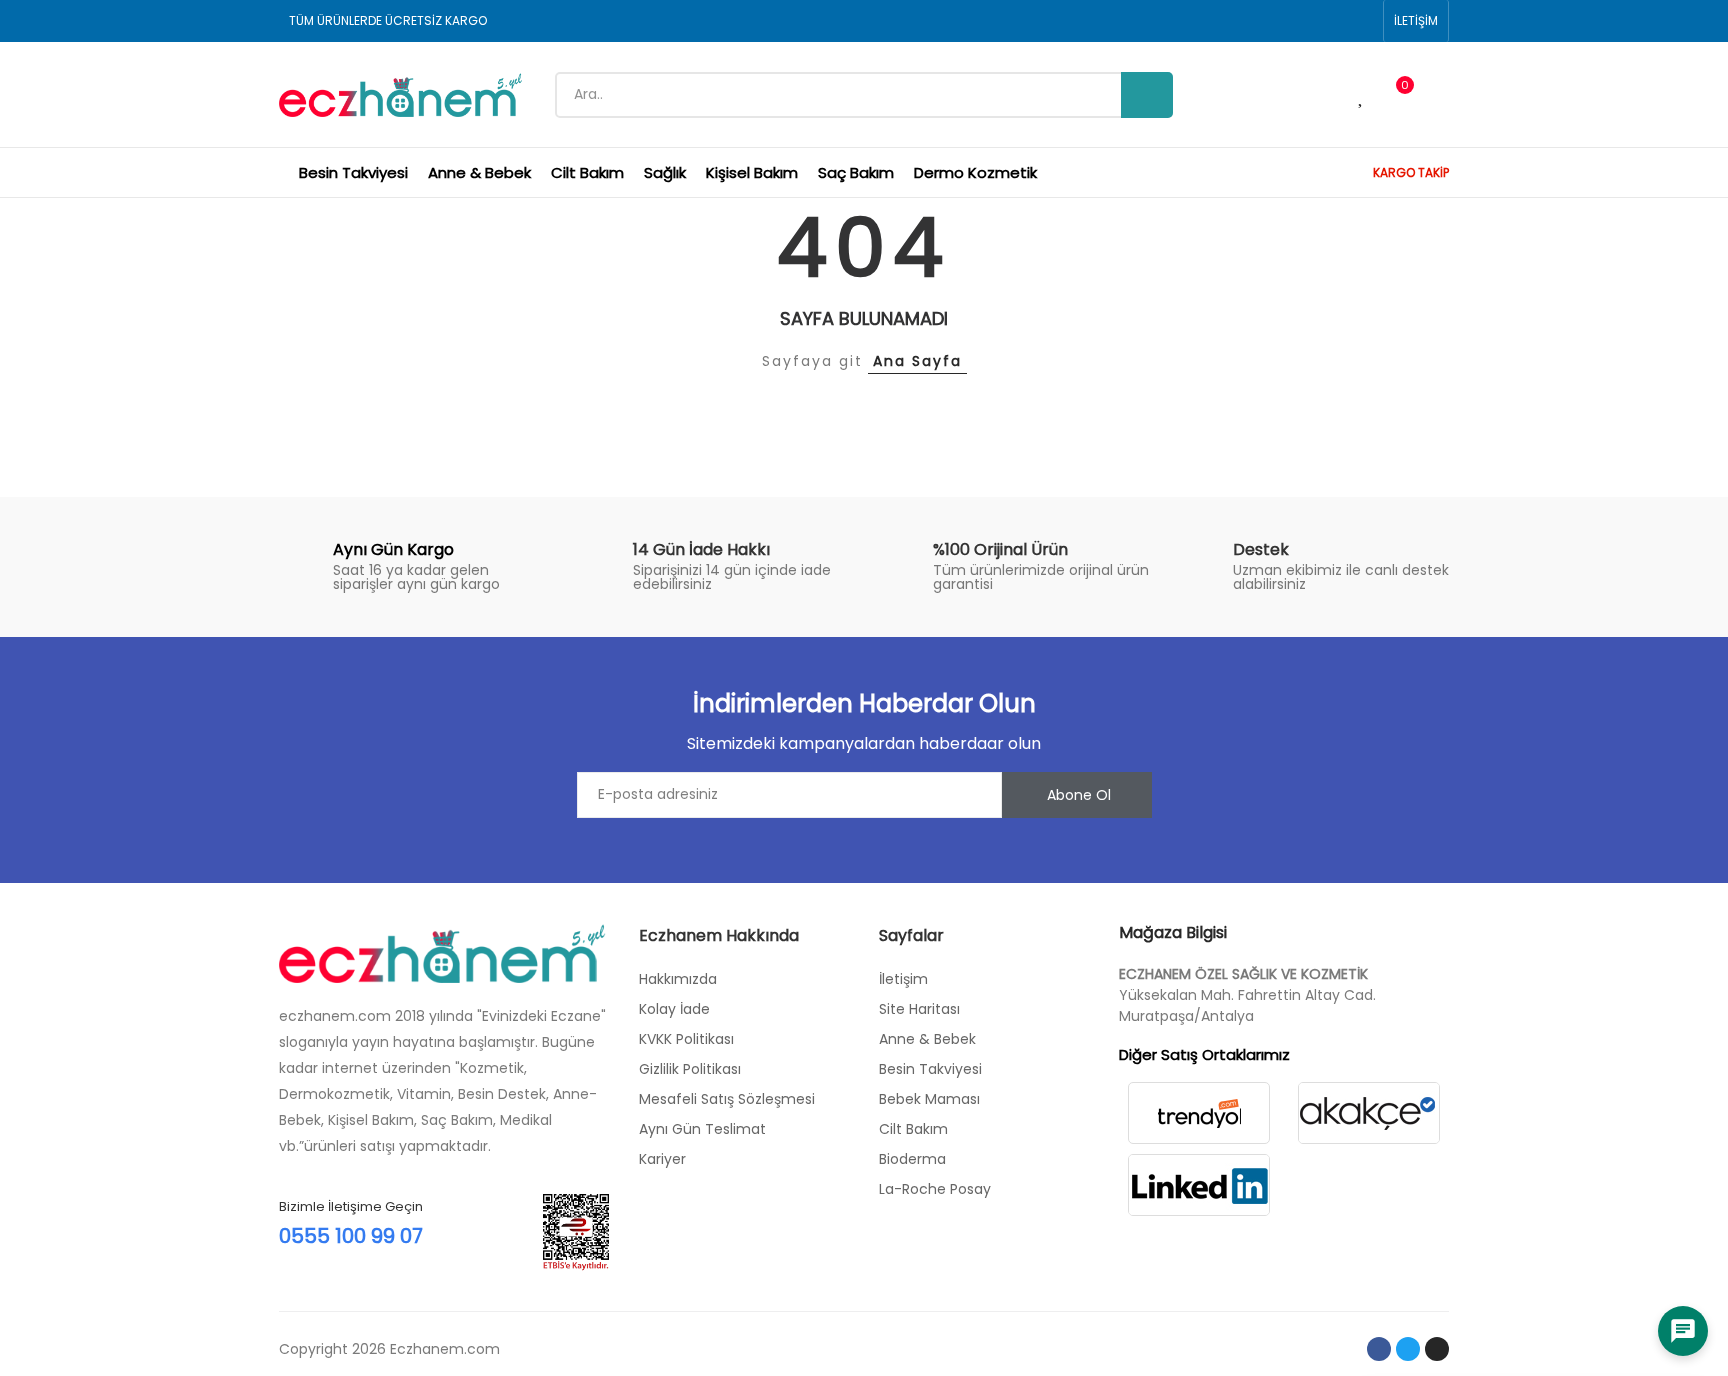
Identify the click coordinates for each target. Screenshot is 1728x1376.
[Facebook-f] (1379, 1349)
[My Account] (1439, 95)
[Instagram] (1437, 1349)
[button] (1416, 21)
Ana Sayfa (917, 361)
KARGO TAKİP (1411, 172)
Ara (1147, 95)
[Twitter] (1408, 1349)
